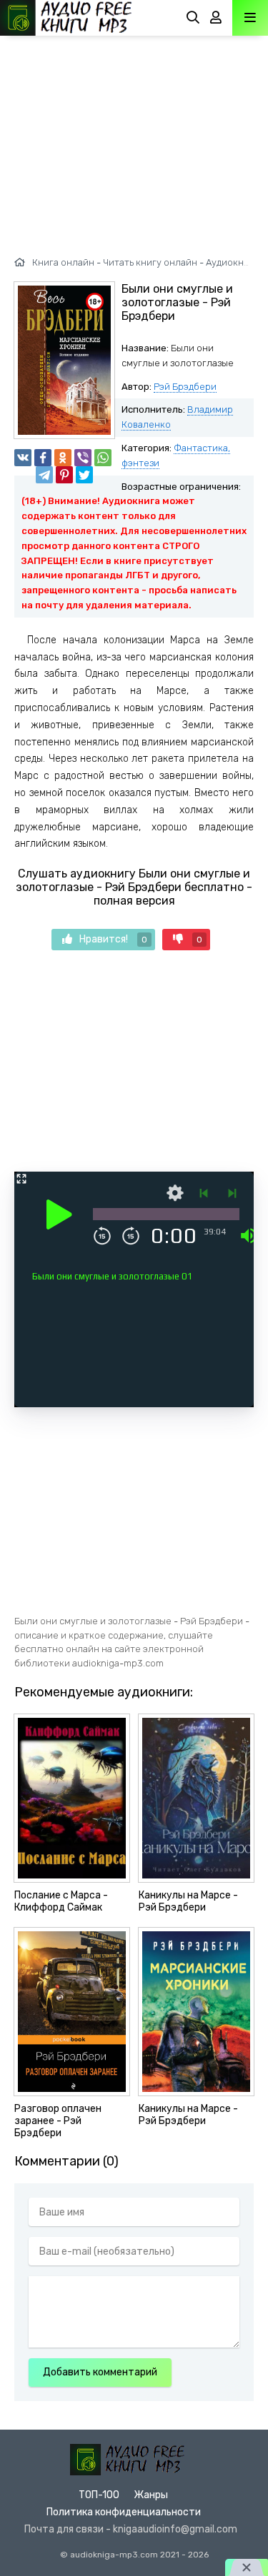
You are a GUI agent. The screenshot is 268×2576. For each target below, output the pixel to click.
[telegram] (44, 475)
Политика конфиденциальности (124, 2512)
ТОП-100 (99, 2495)
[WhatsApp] (103, 458)
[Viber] (83, 458)
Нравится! (113, 939)
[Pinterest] (64, 475)
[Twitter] (84, 475)
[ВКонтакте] (23, 458)
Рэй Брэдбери (185, 387)
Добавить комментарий (100, 2372)
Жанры (151, 2495)
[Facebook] (43, 458)
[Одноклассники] (63, 458)
